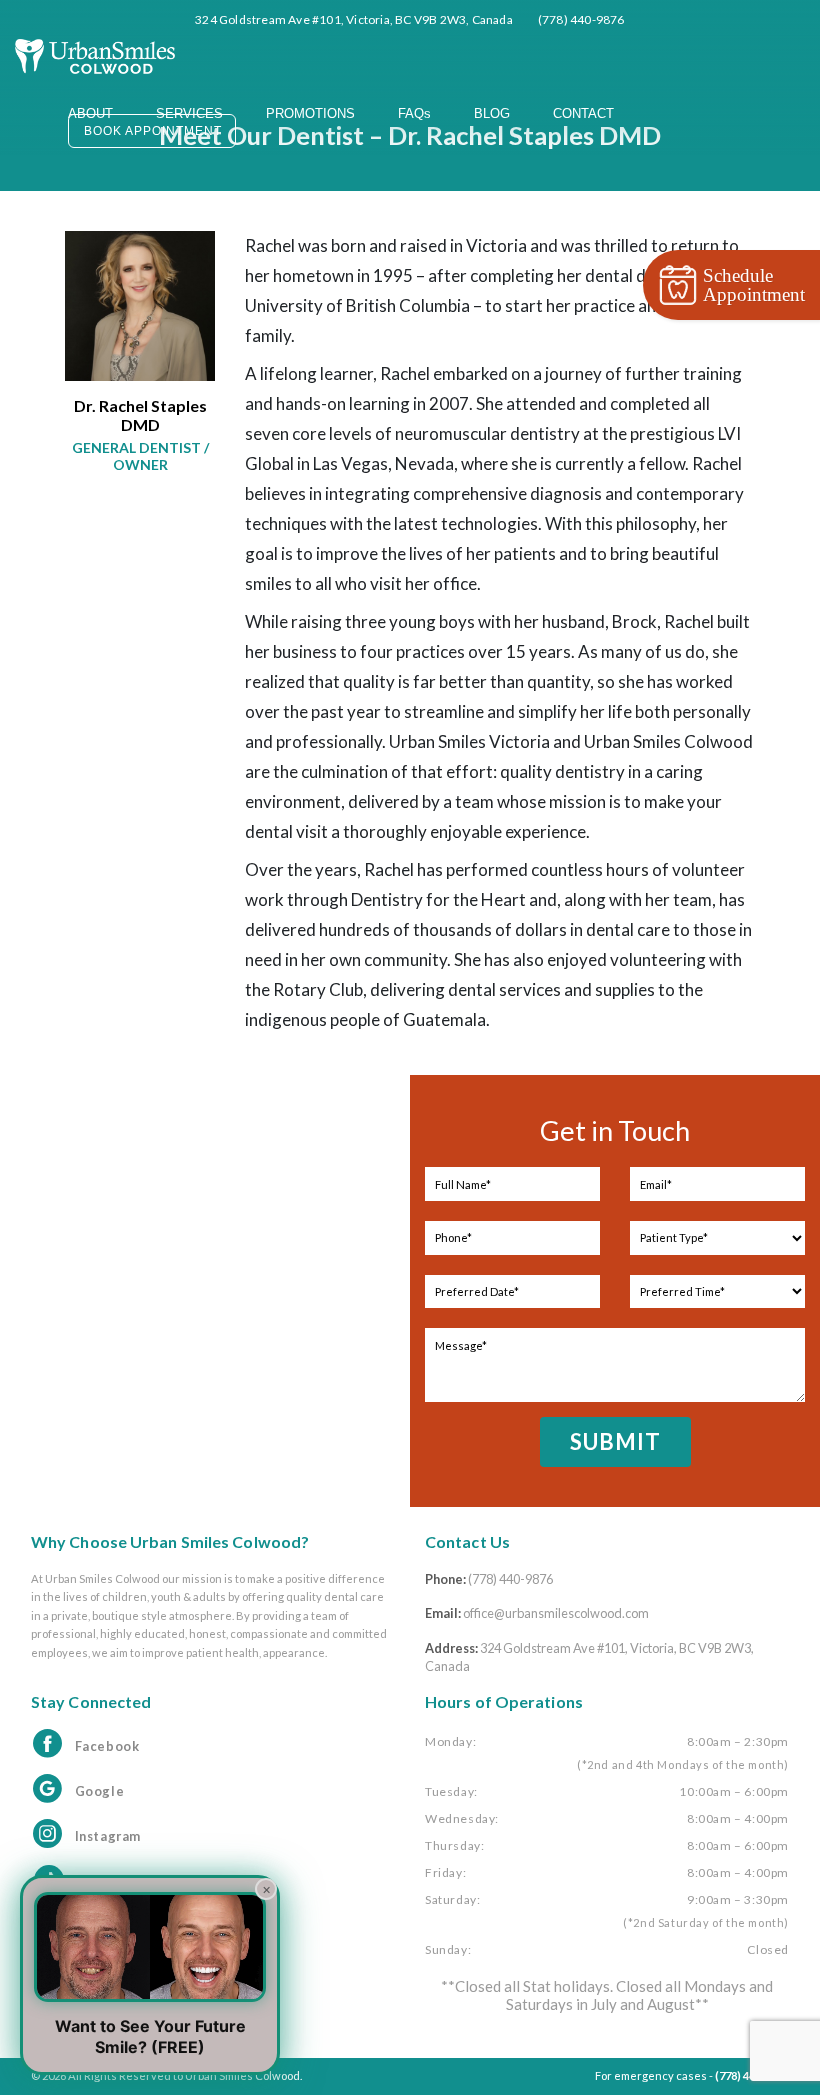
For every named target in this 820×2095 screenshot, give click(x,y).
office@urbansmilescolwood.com (556, 1613)
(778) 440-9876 (510, 1579)
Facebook (107, 1746)
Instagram (108, 1836)
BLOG (492, 113)
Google (100, 1791)
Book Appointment (153, 131)
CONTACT (583, 113)
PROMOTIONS (310, 113)
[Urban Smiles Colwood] (95, 52)
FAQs (414, 113)
